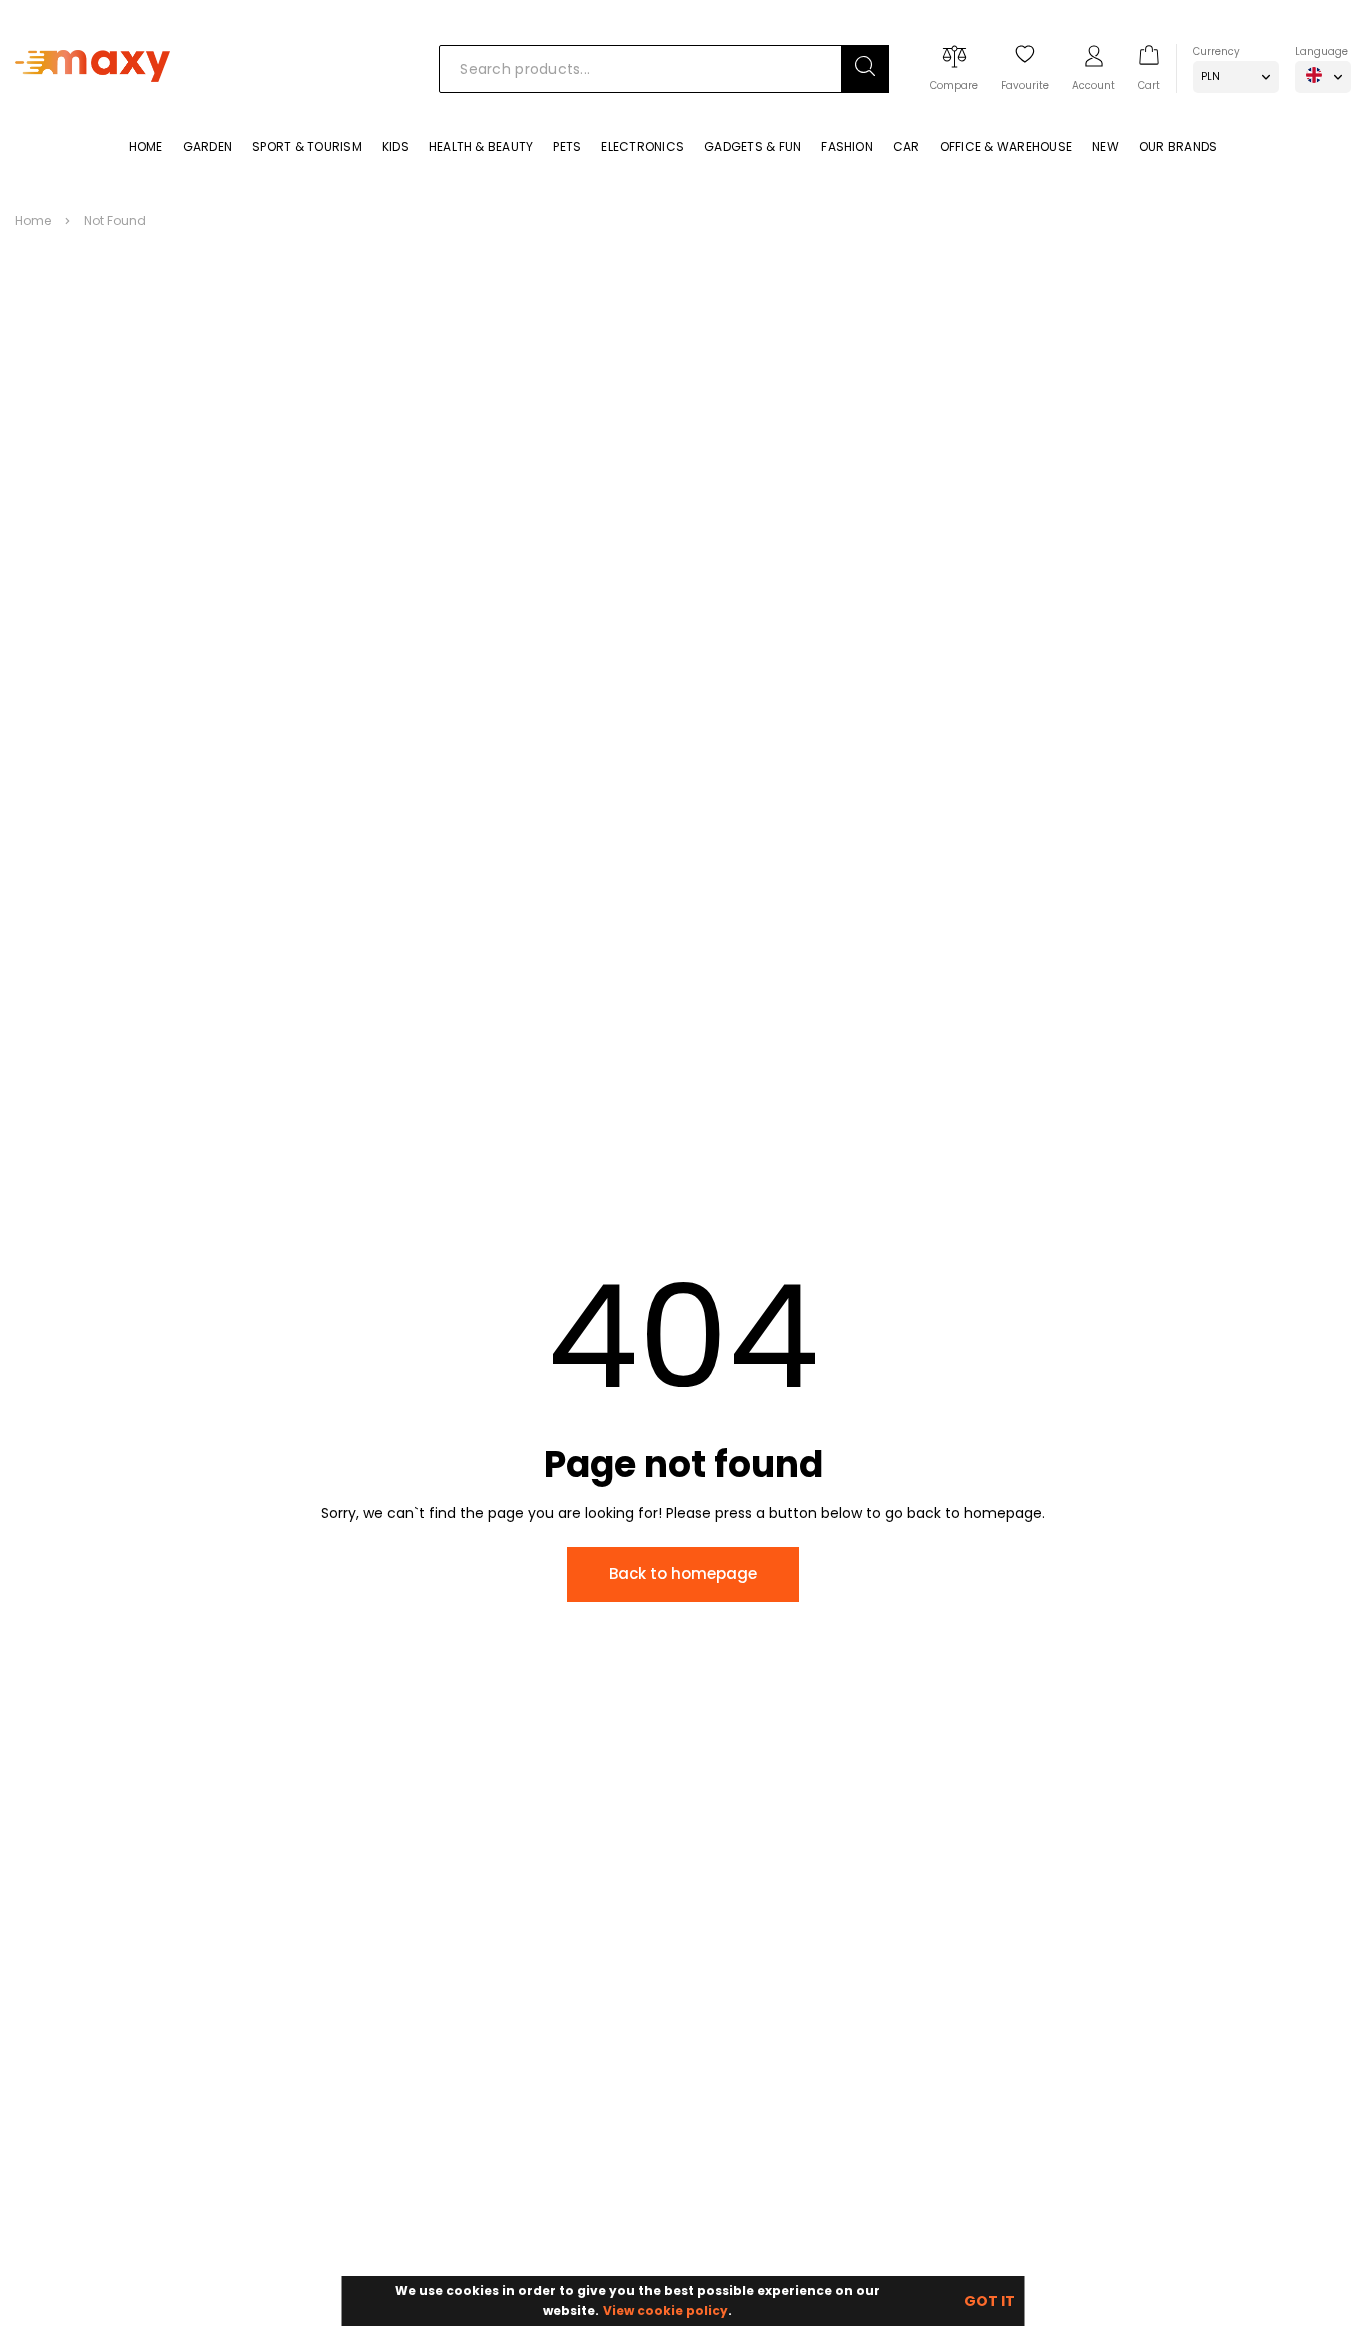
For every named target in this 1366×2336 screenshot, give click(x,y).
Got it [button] (989, 2301)
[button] (865, 69)
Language (1321, 51)
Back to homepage (683, 1573)
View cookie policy (665, 2310)
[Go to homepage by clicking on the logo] (92, 111)
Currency (1216, 51)
